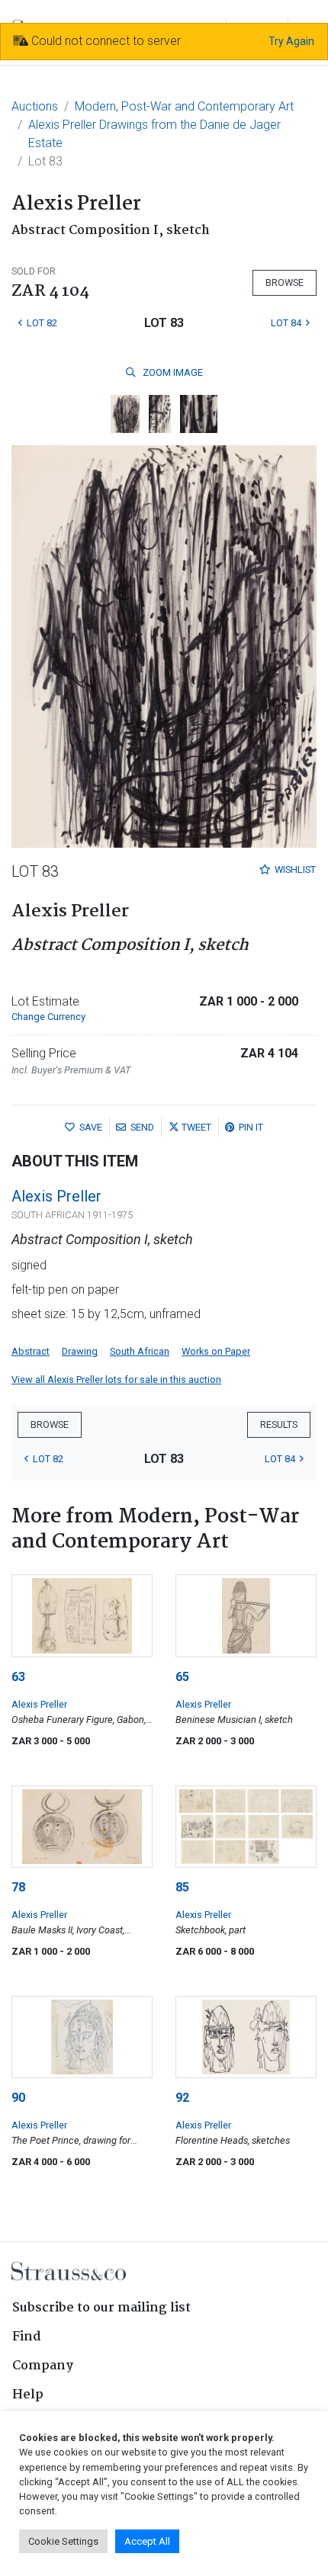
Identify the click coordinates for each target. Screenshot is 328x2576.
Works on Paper (216, 1351)
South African (140, 1351)
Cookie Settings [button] (63, 2541)
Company (43, 2366)
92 (182, 2098)
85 (182, 1887)
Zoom (172, 372)
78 (18, 1887)
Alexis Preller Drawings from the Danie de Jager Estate (154, 134)
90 (18, 2098)
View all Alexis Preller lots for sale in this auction (116, 1379)
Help (28, 2395)
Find (27, 2337)
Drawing (80, 1351)
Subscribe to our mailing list (101, 2308)
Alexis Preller (56, 1196)
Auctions (35, 106)
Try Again (291, 41)
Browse (285, 282)
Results (279, 1424)
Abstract (31, 1351)
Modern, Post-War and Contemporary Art (184, 106)
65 (182, 1677)
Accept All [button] (147, 2541)
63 (18, 1677)
